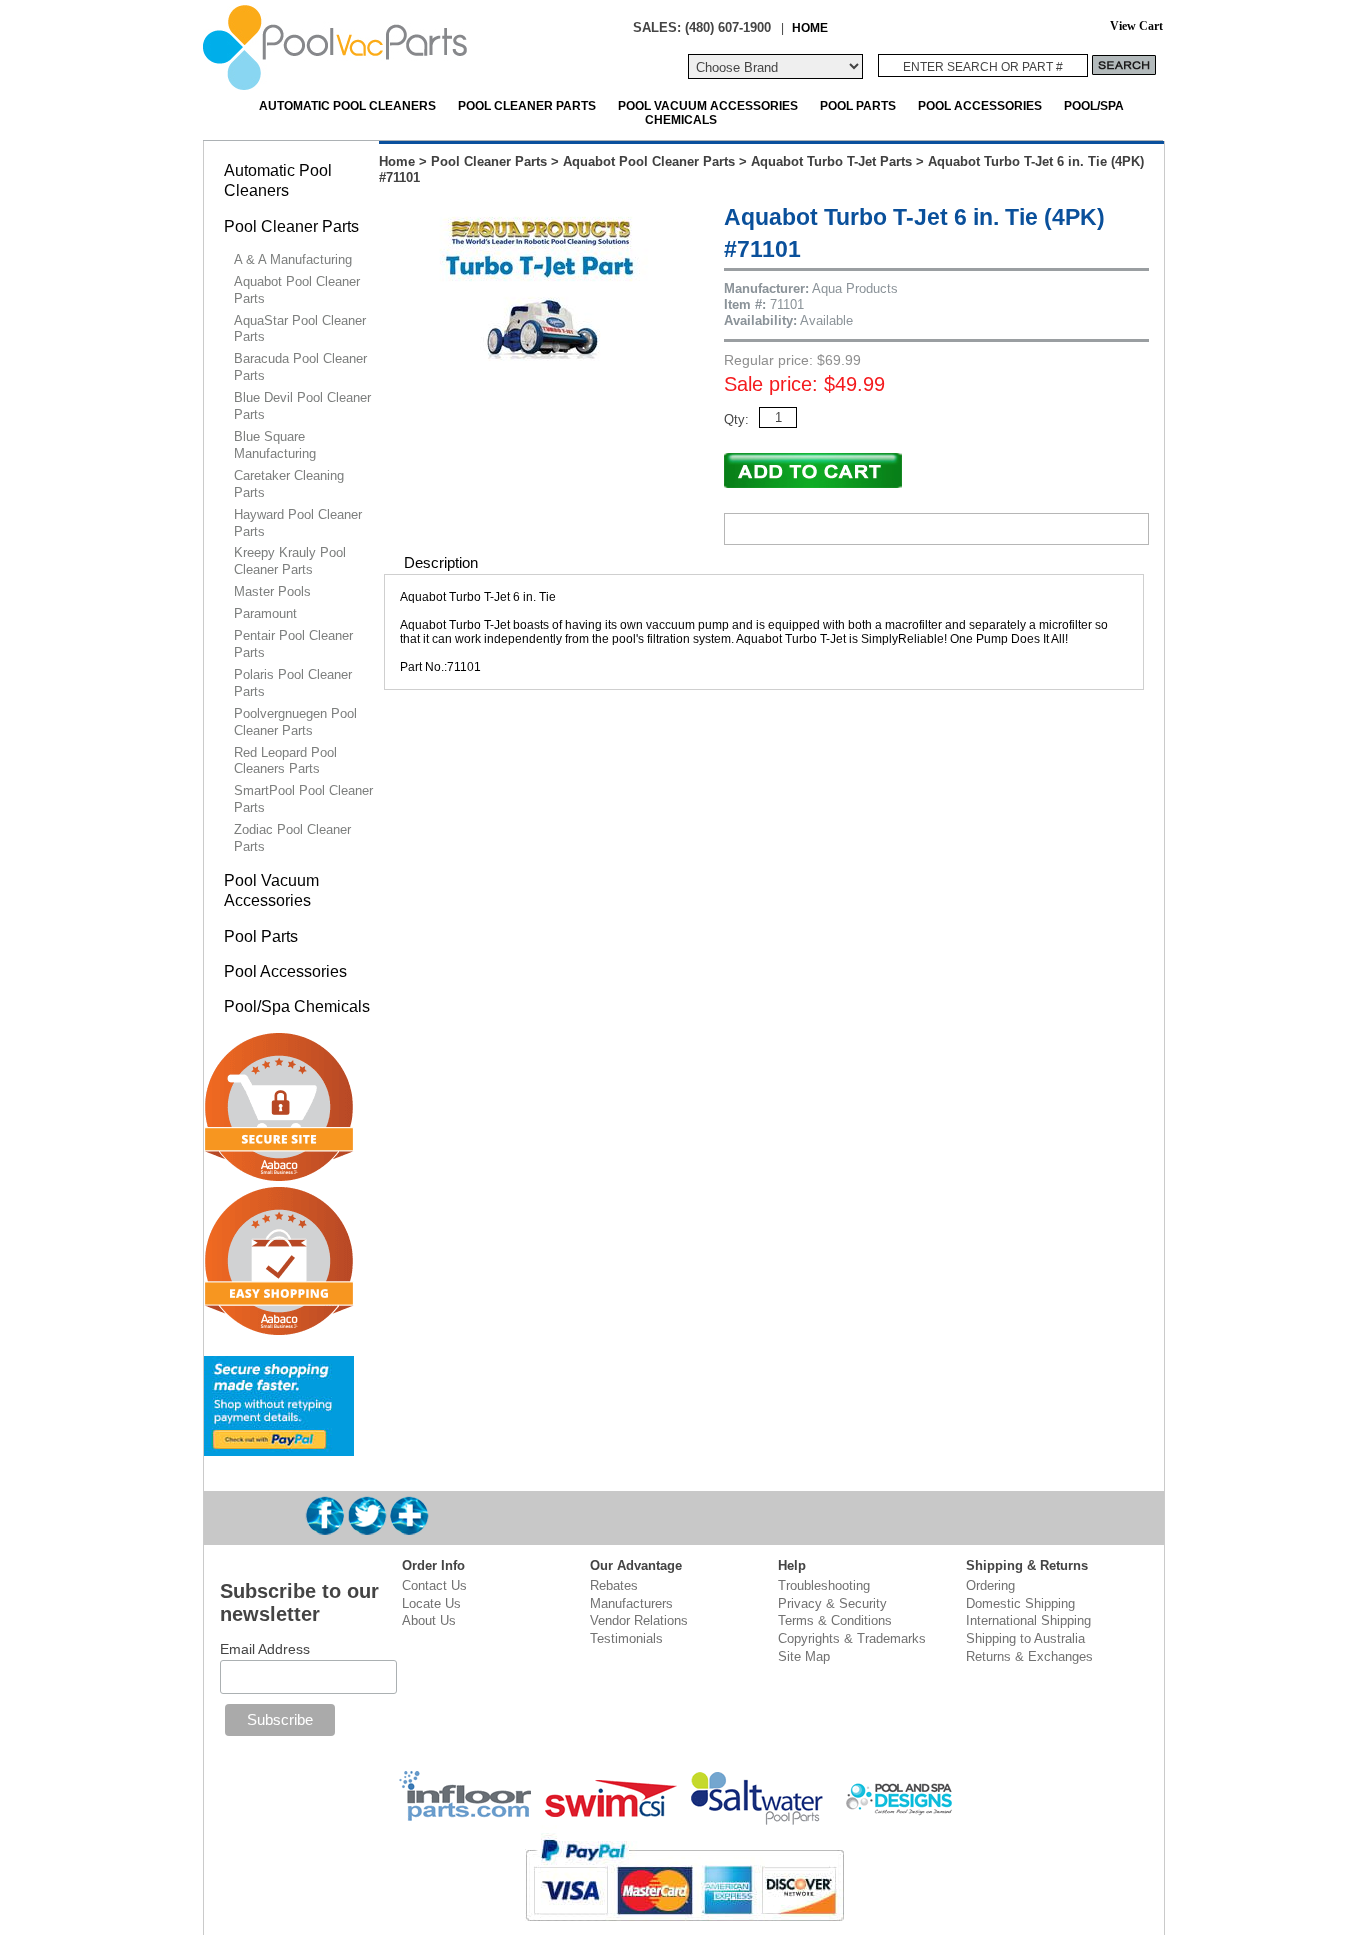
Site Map (804, 1656)
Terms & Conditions (835, 1620)
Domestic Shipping (1020, 1603)
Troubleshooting (824, 1585)
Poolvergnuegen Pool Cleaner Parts (295, 722)
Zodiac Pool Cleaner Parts (292, 838)
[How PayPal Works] (279, 1447)
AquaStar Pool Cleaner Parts (300, 329)
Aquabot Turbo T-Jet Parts (831, 161)
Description (441, 562)
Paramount (265, 613)
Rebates (614, 1585)
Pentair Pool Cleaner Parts (293, 644)
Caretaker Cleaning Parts (289, 484)
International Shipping (1028, 1620)
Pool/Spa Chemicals (297, 1006)
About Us (429, 1620)
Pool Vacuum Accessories (708, 105)
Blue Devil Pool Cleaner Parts (302, 406)
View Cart (1136, 26)
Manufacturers (631, 1603)
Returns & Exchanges (1029, 1656)
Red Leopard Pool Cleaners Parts (285, 761)
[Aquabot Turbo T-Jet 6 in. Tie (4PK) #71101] (542, 376)
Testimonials (626, 1638)
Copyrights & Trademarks (852, 1638)
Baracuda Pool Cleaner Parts (300, 367)
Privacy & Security (832, 1603)
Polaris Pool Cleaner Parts (293, 683)
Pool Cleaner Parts (527, 105)
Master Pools (272, 591)
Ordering (990, 1585)
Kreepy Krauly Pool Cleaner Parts (290, 561)
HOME (810, 27)
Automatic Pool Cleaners (347, 105)
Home (397, 161)
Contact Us (434, 1585)
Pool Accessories (980, 105)
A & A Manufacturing (293, 259)
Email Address (265, 1649)
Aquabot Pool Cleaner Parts (649, 161)
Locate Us (431, 1603)
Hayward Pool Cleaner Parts (298, 523)
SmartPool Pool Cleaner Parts (303, 799)
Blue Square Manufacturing (275, 445)
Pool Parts (858, 105)
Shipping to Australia (1025, 1638)
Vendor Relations (639, 1620)
